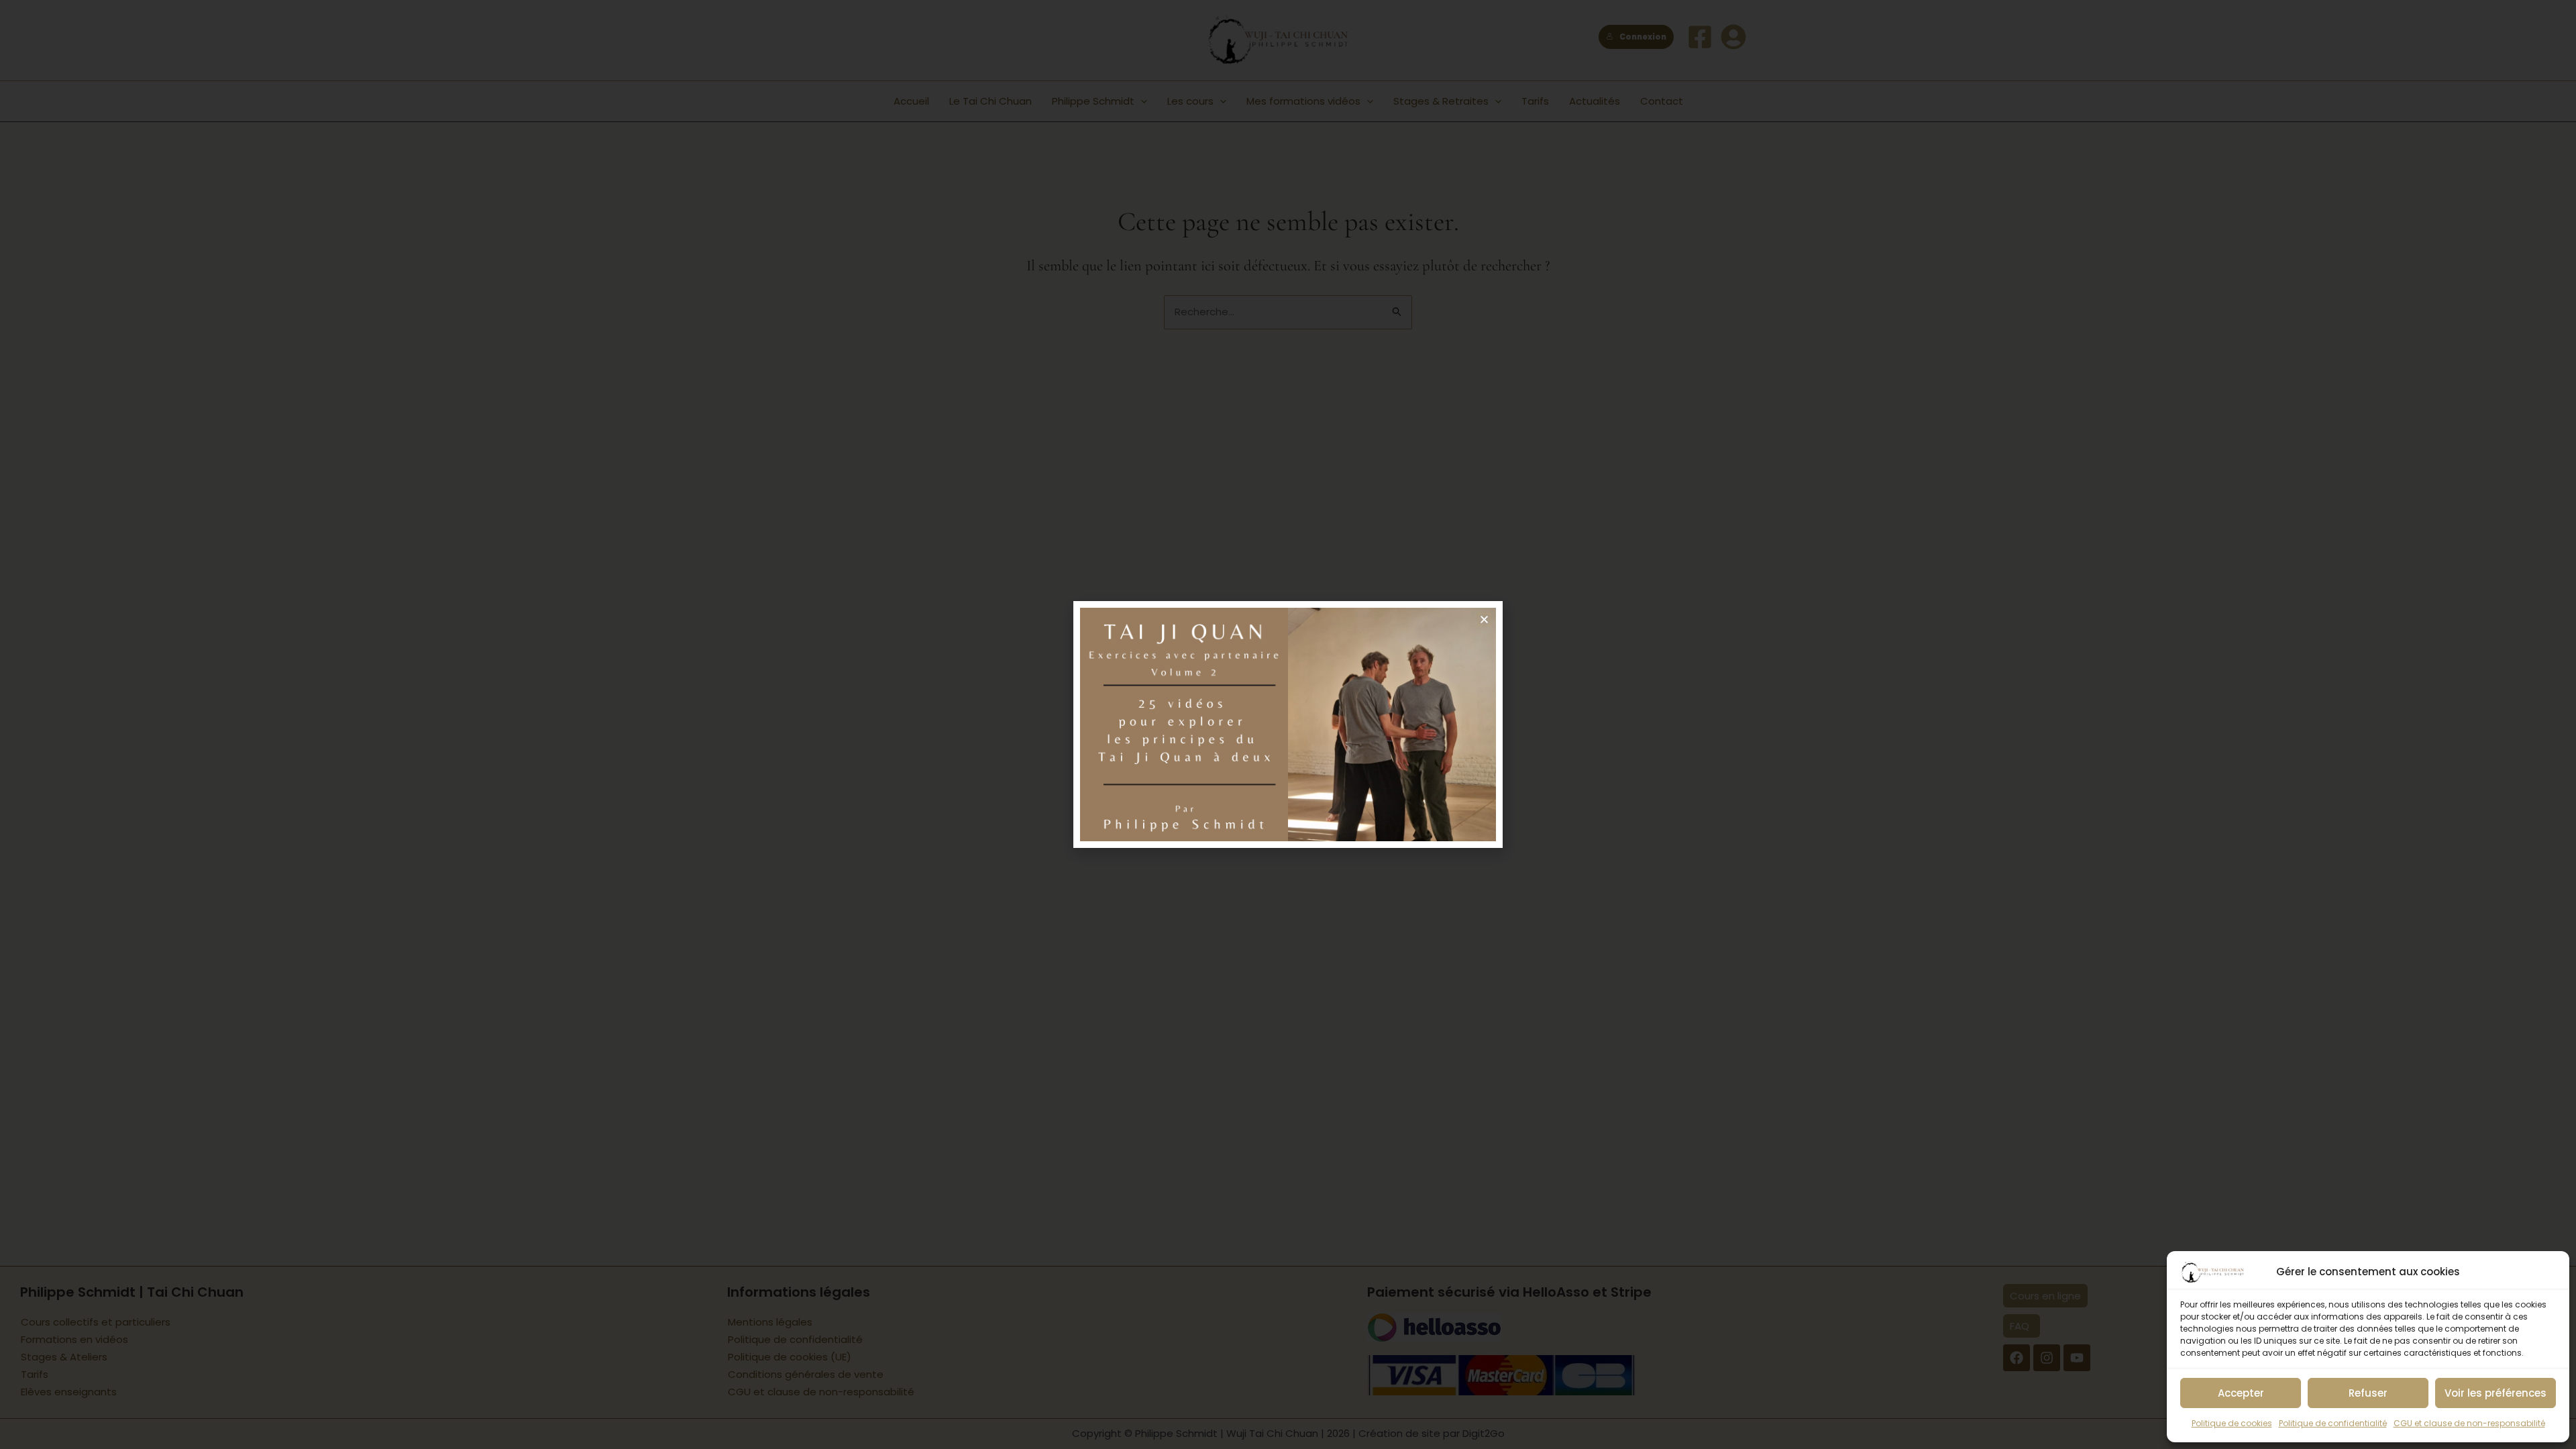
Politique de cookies (2232, 1423)
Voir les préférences (2495, 1393)
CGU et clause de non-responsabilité (2469, 1423)
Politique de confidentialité (2333, 1423)
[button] (1484, 620)
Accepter (2241, 1393)
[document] (1288, 724)
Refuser (2368, 1393)
